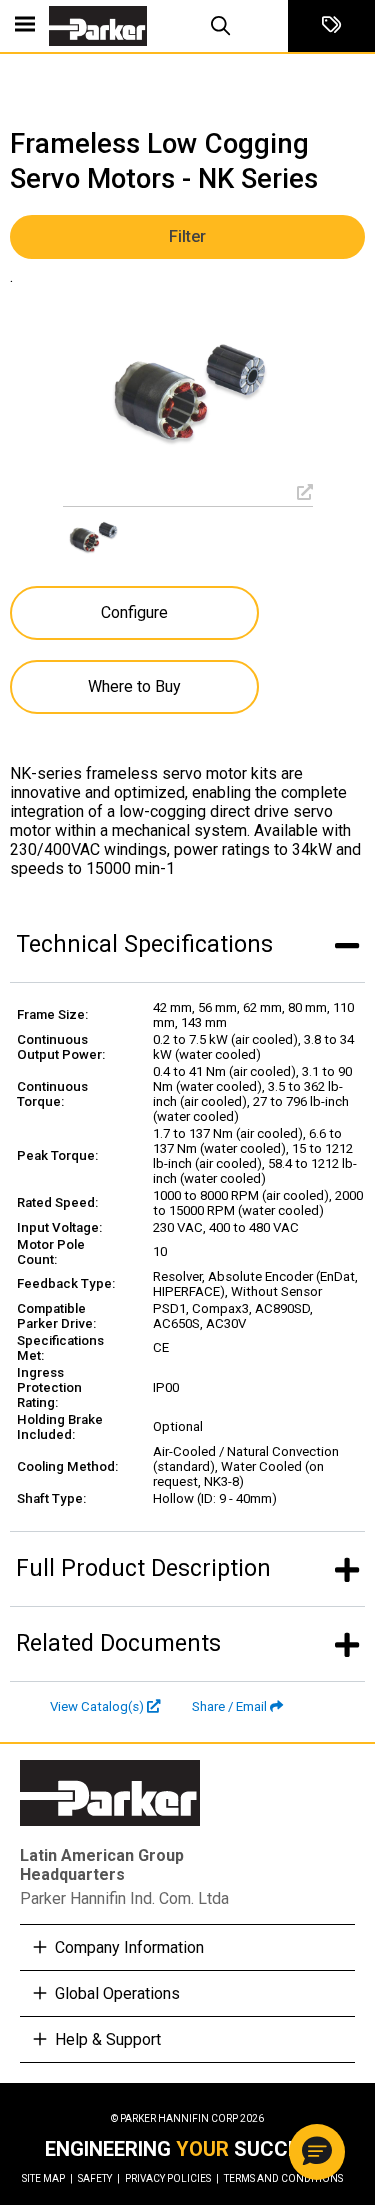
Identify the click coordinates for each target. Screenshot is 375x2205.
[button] (317, 2152)
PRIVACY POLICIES (172, 2178)
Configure (134, 612)
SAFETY (99, 2178)
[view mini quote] (331, 26)
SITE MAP (47, 2178)
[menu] (25, 26)
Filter (187, 236)
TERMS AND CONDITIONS (283, 2178)
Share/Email (229, 1706)
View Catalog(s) (97, 1706)
